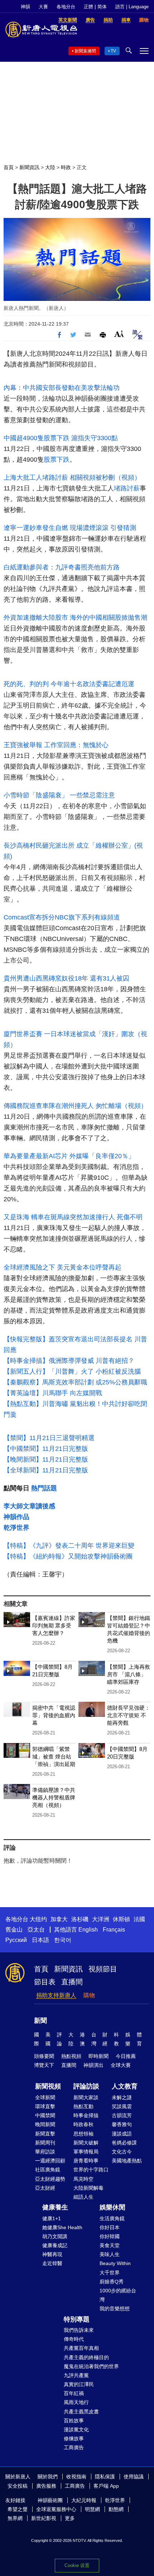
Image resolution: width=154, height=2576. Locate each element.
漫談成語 (122, 2134)
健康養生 (55, 2207)
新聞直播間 (85, 51)
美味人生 (110, 2254)
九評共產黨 (76, 2375)
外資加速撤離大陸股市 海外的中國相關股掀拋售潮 (75, 618)
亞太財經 (45, 2188)
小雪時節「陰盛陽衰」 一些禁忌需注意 (59, 795)
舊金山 (14, 1930)
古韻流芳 (122, 2115)
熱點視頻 (71, 2056)
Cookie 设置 (77, 2565)
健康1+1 (52, 2218)
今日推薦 (126, 2056)
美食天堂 (110, 2245)
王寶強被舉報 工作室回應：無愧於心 (56, 745)
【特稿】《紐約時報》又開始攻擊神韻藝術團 (68, 1556)
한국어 (63, 1940)
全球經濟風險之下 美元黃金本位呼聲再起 (62, 1267)
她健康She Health (62, 2227)
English (88, 1930)
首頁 (9, 167)
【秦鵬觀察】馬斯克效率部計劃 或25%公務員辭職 (75, 1382)
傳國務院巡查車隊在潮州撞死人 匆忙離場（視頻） (75, 1106)
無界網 (15, 2518)
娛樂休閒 (112, 2207)
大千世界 (110, 2273)
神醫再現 (52, 2254)
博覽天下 (44, 2065)
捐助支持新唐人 (56, 1995)
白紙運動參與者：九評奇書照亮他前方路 (62, 567)
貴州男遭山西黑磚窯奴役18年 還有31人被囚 (66, 978)
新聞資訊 (29, 167)
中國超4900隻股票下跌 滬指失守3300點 (61, 438)
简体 (102, 7)
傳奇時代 (74, 2339)
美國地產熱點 (127, 2161)
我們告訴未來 (79, 2330)
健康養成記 (55, 2245)
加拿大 (59, 1919)
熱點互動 (83, 2106)
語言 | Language (132, 7)
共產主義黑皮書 (81, 2412)
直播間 (72, 1982)
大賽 (43, 7)
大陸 (50, 167)
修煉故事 (74, 2438)
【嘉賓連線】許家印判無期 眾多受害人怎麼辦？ (54, 1625)
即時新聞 (98, 2056)
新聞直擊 (45, 2134)
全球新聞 (45, 2097)
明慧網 (92, 2509)
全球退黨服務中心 (56, 2509)
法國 (139, 1919)
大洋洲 (101, 1919)
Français (114, 1930)
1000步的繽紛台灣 (118, 2295)
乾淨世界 (16, 1528)
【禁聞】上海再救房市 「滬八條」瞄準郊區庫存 (129, 1674)
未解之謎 (122, 2097)
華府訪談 (45, 2152)
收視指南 (76, 2477)
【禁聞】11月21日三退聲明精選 (49, 1438)
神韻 (25, 7)
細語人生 (83, 2197)
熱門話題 (44, 1488)
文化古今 (122, 2152)
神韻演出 (93, 2065)
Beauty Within (115, 2263)
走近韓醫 (52, 2263)
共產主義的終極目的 (86, 2357)
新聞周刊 (45, 2143)
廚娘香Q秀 (112, 2282)
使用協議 (134, 2477)
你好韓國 (110, 2236)
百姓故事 (74, 2421)
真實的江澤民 (79, 2384)
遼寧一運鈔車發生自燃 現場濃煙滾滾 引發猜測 (70, 528)
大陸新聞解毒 (88, 2188)
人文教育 (125, 2086)
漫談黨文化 (76, 2430)
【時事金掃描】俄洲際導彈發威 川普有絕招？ (69, 1361)
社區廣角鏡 (48, 2170)
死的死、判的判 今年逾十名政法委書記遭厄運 (69, 684)
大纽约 (38, 1919)
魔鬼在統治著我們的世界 (91, 2366)
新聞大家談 (86, 2097)
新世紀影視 (44, 2518)
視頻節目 (103, 1969)
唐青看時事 (86, 2161)
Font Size (119, 334)
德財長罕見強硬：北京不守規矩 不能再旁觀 (129, 1715)
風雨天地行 (76, 2402)
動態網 (116, 2509)
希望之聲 (18, 2509)
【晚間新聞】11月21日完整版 (46, 1459)
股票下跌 (57, 460)
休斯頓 (121, 1919)
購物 (89, 1995)
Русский (16, 1940)
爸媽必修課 (124, 2143)
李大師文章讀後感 (29, 1506)
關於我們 (48, 2477)
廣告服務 (46, 2486)
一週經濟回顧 (50, 2161)
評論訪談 (86, 2086)
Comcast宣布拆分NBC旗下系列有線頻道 (62, 917)
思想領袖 (83, 2134)
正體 (88, 7)
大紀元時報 (84, 2500)
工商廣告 (74, 2447)
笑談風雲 (122, 2106)
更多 (70, 2518)
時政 (66, 167)
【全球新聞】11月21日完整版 (46, 1470)
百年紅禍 (74, 2393)
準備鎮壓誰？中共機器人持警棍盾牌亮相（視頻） (54, 1797)
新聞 (40, 2021)
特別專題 (77, 2319)
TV (113, 51)
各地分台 (66, 7)
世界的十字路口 (91, 2170)
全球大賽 (121, 2065)
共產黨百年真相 (81, 2348)
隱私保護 (105, 2477)
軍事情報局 (86, 2152)
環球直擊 (45, 2106)
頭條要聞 (44, 2056)
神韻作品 (16, 1517)
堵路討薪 (127, 488)
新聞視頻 (48, 2086)
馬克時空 (83, 2179)
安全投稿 (18, 2486)
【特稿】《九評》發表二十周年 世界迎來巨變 (69, 1546)
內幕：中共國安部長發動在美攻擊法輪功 (62, 388)
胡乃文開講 (55, 2236)
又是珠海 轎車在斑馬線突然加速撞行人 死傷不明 (73, 1217)
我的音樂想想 (115, 2309)
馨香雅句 (122, 2124)
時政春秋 (83, 2124)
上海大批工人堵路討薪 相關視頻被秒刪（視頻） (72, 478)
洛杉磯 (80, 1919)
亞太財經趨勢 (50, 2179)
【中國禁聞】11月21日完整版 (46, 1449)
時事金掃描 (86, 2115)
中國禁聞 (45, 2115)
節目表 (45, 1982)
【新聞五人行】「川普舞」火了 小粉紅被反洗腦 (72, 1371)
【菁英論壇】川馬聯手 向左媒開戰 (53, 1393)
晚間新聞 (45, 2124)
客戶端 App (106, 2486)
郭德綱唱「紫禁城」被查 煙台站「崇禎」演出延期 (54, 1757)
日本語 (40, 1940)
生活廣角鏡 (112, 2218)
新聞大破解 (86, 2143)
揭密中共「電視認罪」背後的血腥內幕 (54, 1715)
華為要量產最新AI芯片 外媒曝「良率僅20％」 (69, 1156)
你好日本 (110, 2227)
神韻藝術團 (50, 2500)
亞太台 (36, 1930)
